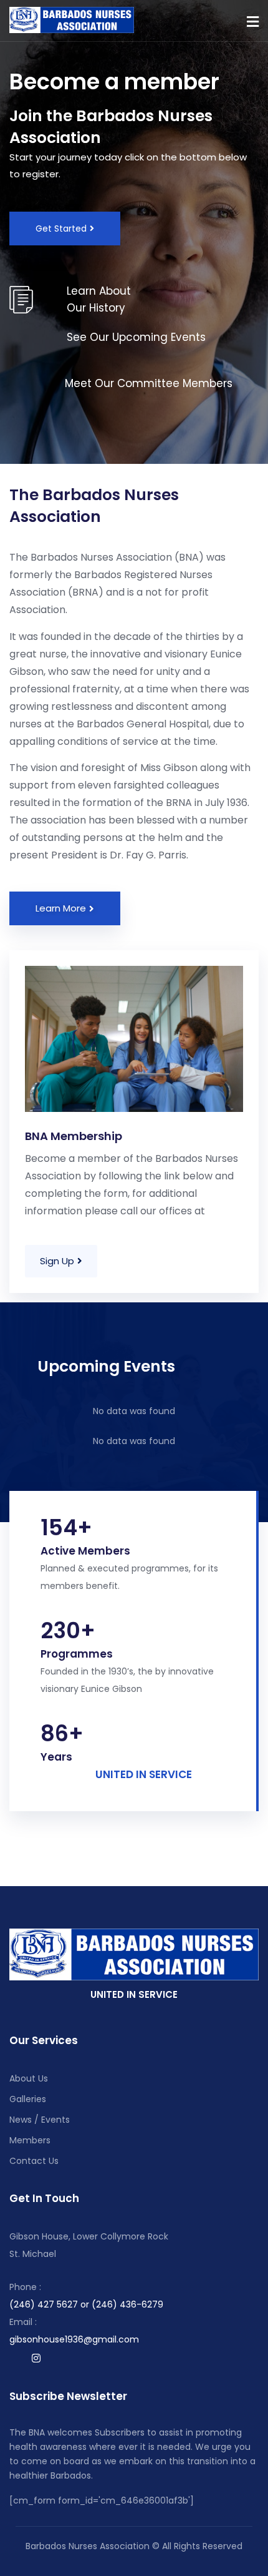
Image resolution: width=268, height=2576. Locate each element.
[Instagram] (36, 2358)
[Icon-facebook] (12, 2358)
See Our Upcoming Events (136, 337)
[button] (253, 22)
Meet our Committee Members (149, 383)
